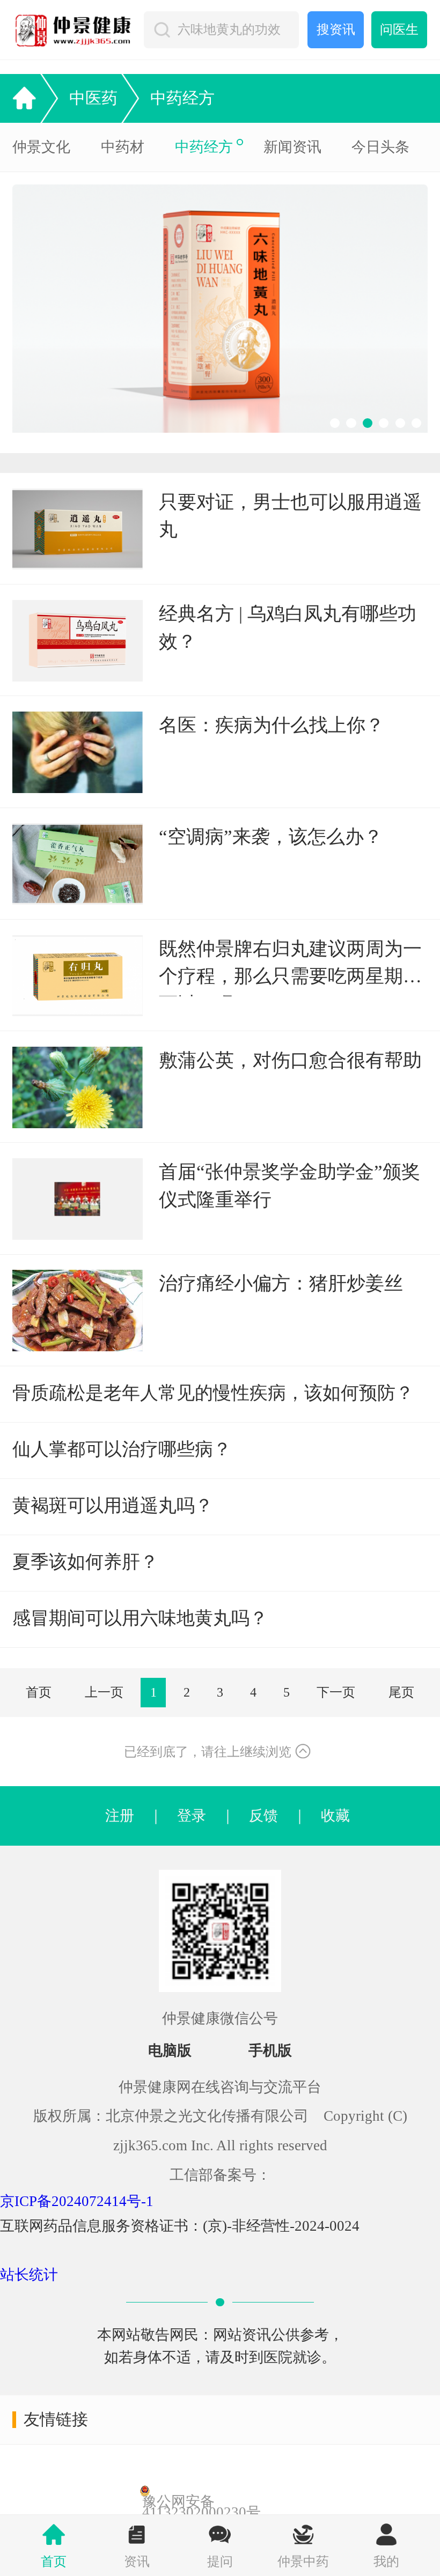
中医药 (93, 98)
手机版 (270, 2051)
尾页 (401, 1692)
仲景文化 (41, 147)
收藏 (328, 1816)
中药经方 (182, 98)
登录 (192, 1816)
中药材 (123, 147)
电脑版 (170, 2051)
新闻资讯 (292, 147)
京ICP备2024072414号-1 (77, 2201)
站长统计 (29, 2275)
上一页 (104, 1692)
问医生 (399, 29)
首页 (39, 1692)
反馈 (263, 1816)
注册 (120, 1816)
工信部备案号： (220, 2175)
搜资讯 (336, 29)
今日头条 (380, 147)
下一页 (336, 1692)
